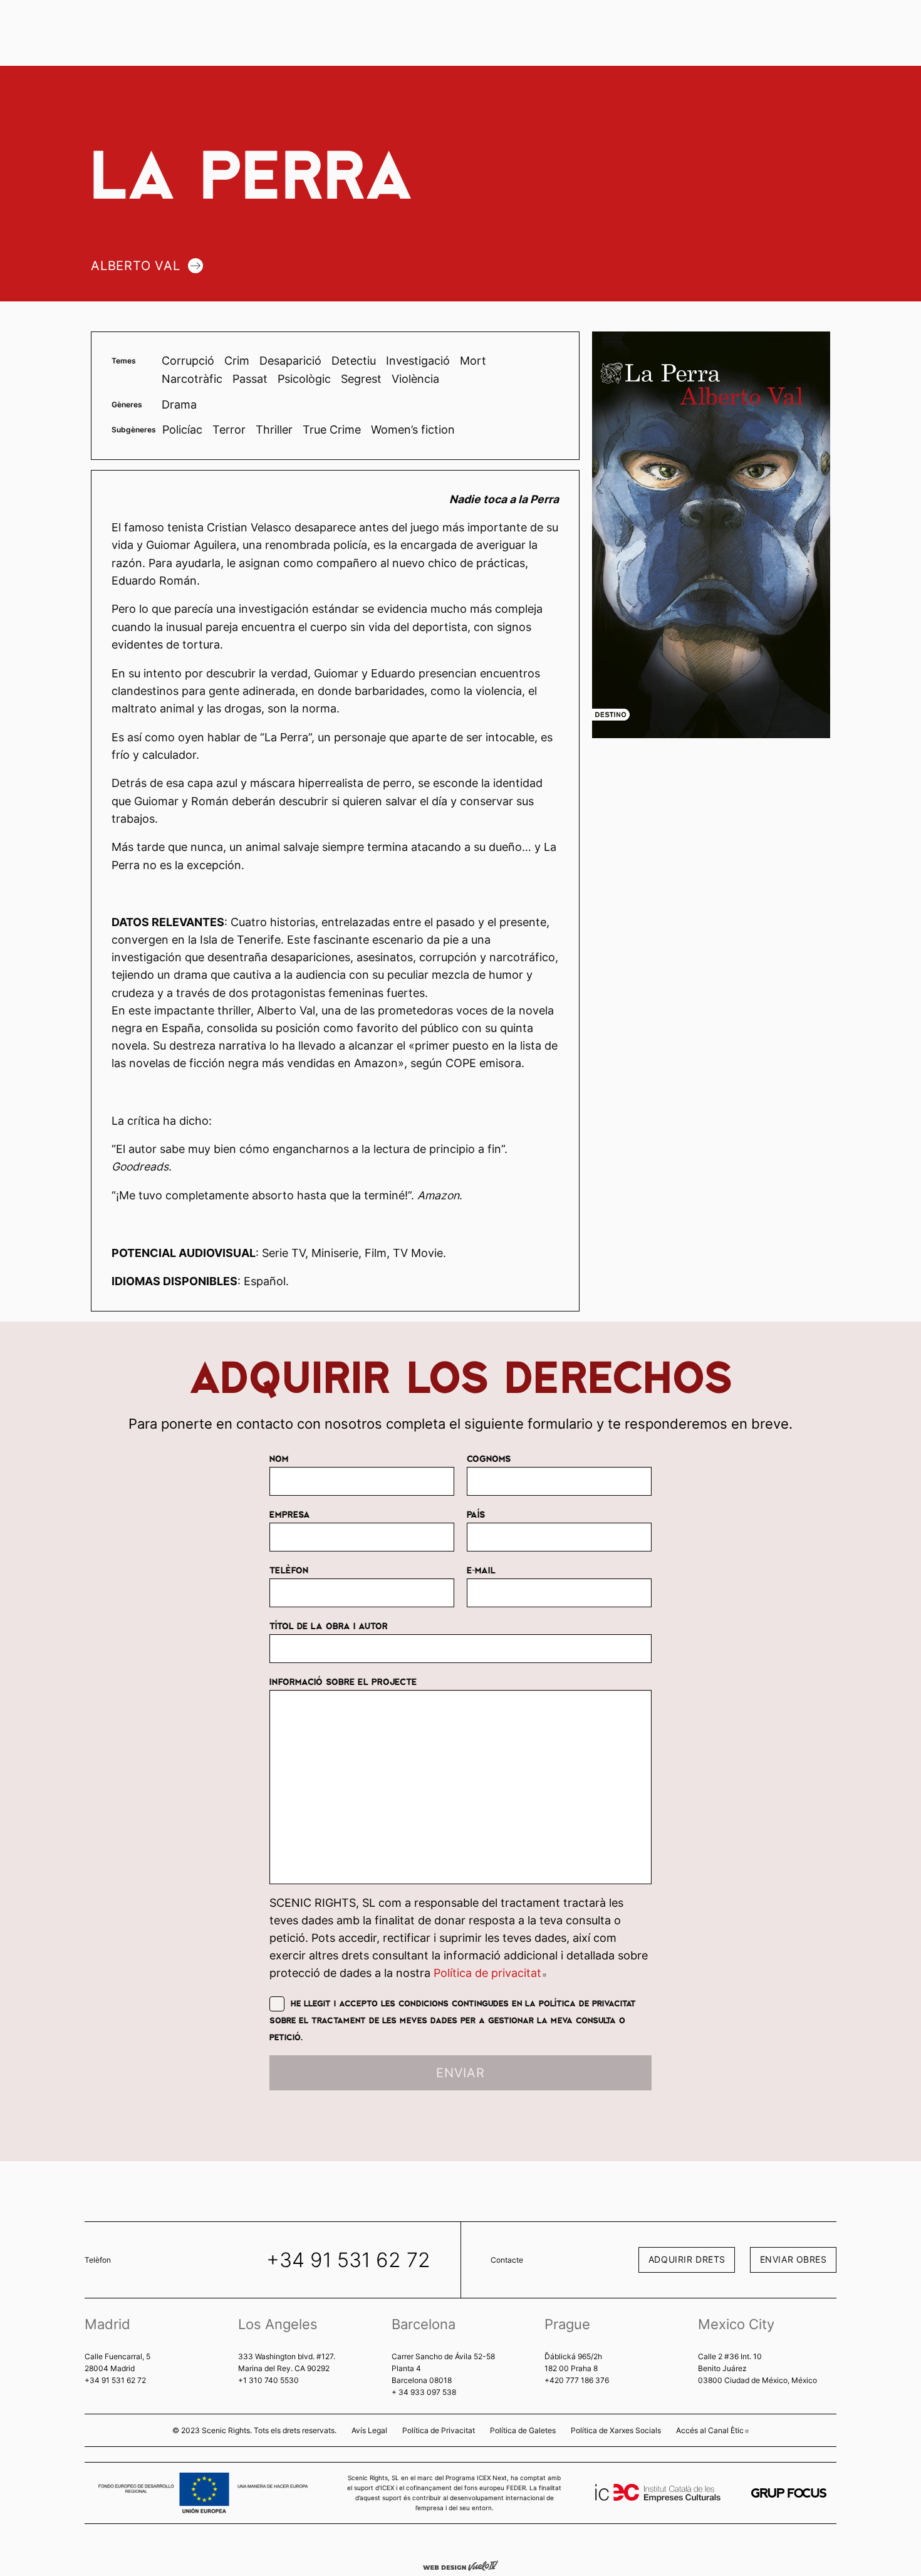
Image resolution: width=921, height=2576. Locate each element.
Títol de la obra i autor (329, 1625)
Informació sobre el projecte (343, 1681)
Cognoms (489, 1458)
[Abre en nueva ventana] (789, 2493)
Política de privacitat (490, 1973)
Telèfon (289, 1570)
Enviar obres (794, 2259)
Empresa (290, 1514)
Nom (279, 1458)
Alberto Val (136, 266)
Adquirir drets (687, 2259)
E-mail (481, 1570)
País (476, 1514)
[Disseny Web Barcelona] (460, 2565)
